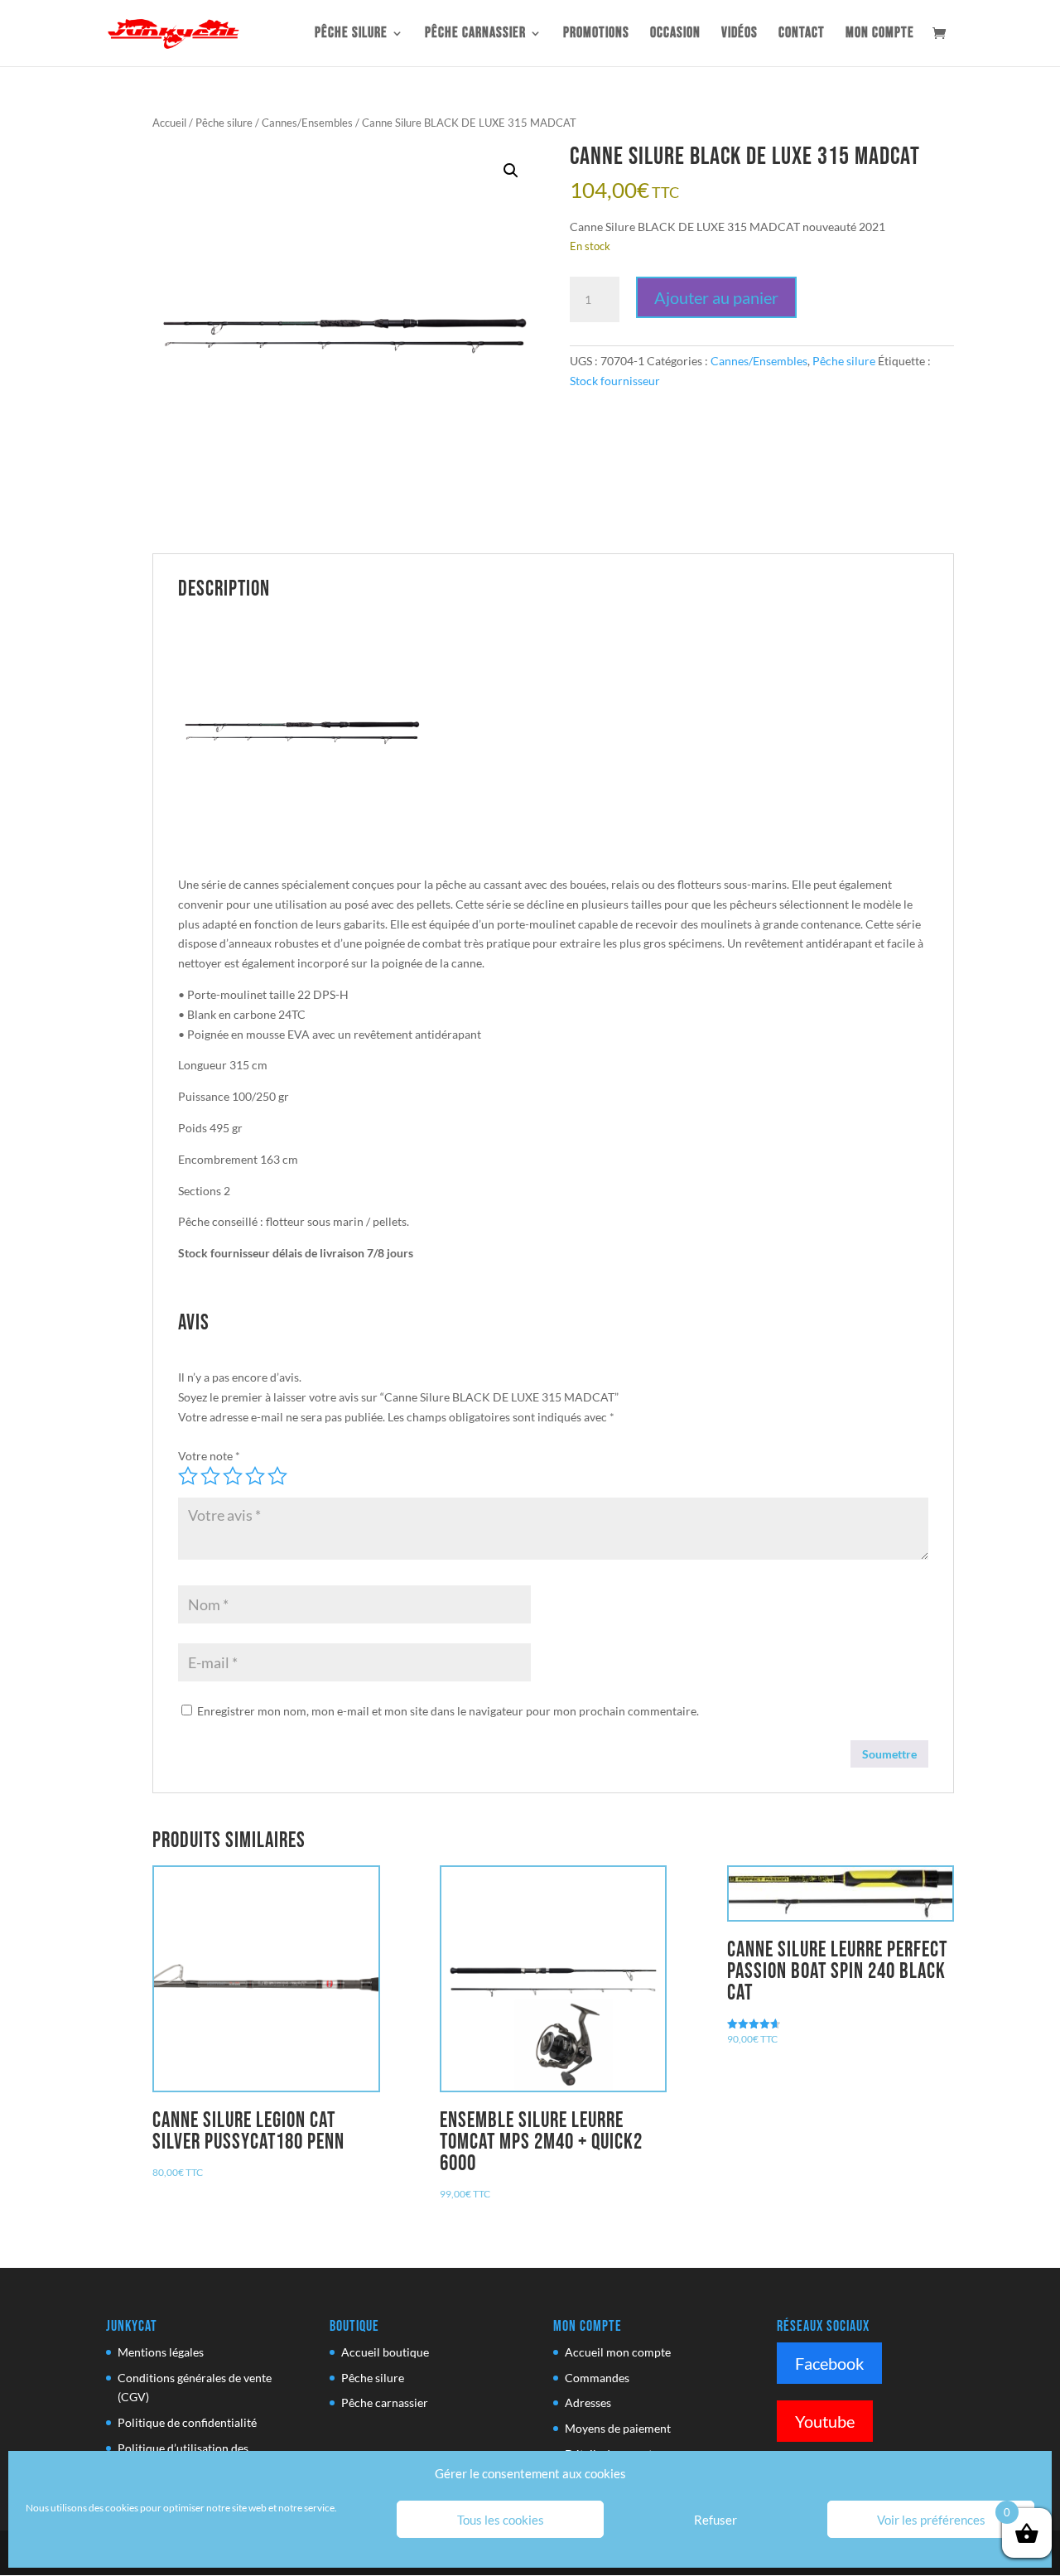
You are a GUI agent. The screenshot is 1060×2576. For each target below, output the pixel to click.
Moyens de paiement (618, 2428)
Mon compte (880, 34)
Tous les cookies (501, 2520)
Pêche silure (351, 34)
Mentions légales (161, 2352)
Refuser (715, 2520)
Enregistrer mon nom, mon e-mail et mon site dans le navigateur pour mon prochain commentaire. (448, 1711)
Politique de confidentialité (187, 2422)
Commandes (597, 2378)
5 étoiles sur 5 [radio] (277, 1476)
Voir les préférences (931, 2520)
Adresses (588, 2402)
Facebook (829, 2363)
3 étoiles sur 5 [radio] (233, 1476)
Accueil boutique (385, 2352)
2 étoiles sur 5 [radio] (210, 1476)
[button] (511, 171)
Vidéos (740, 34)
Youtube (825, 2421)
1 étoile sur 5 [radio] (188, 1476)
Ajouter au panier (716, 297)
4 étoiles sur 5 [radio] (255, 1476)
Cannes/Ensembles (307, 123)
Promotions (596, 34)
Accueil (169, 123)
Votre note (209, 1456)
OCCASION (675, 34)
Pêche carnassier (475, 34)
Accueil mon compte (618, 2352)
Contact (802, 34)
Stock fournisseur (615, 381)
